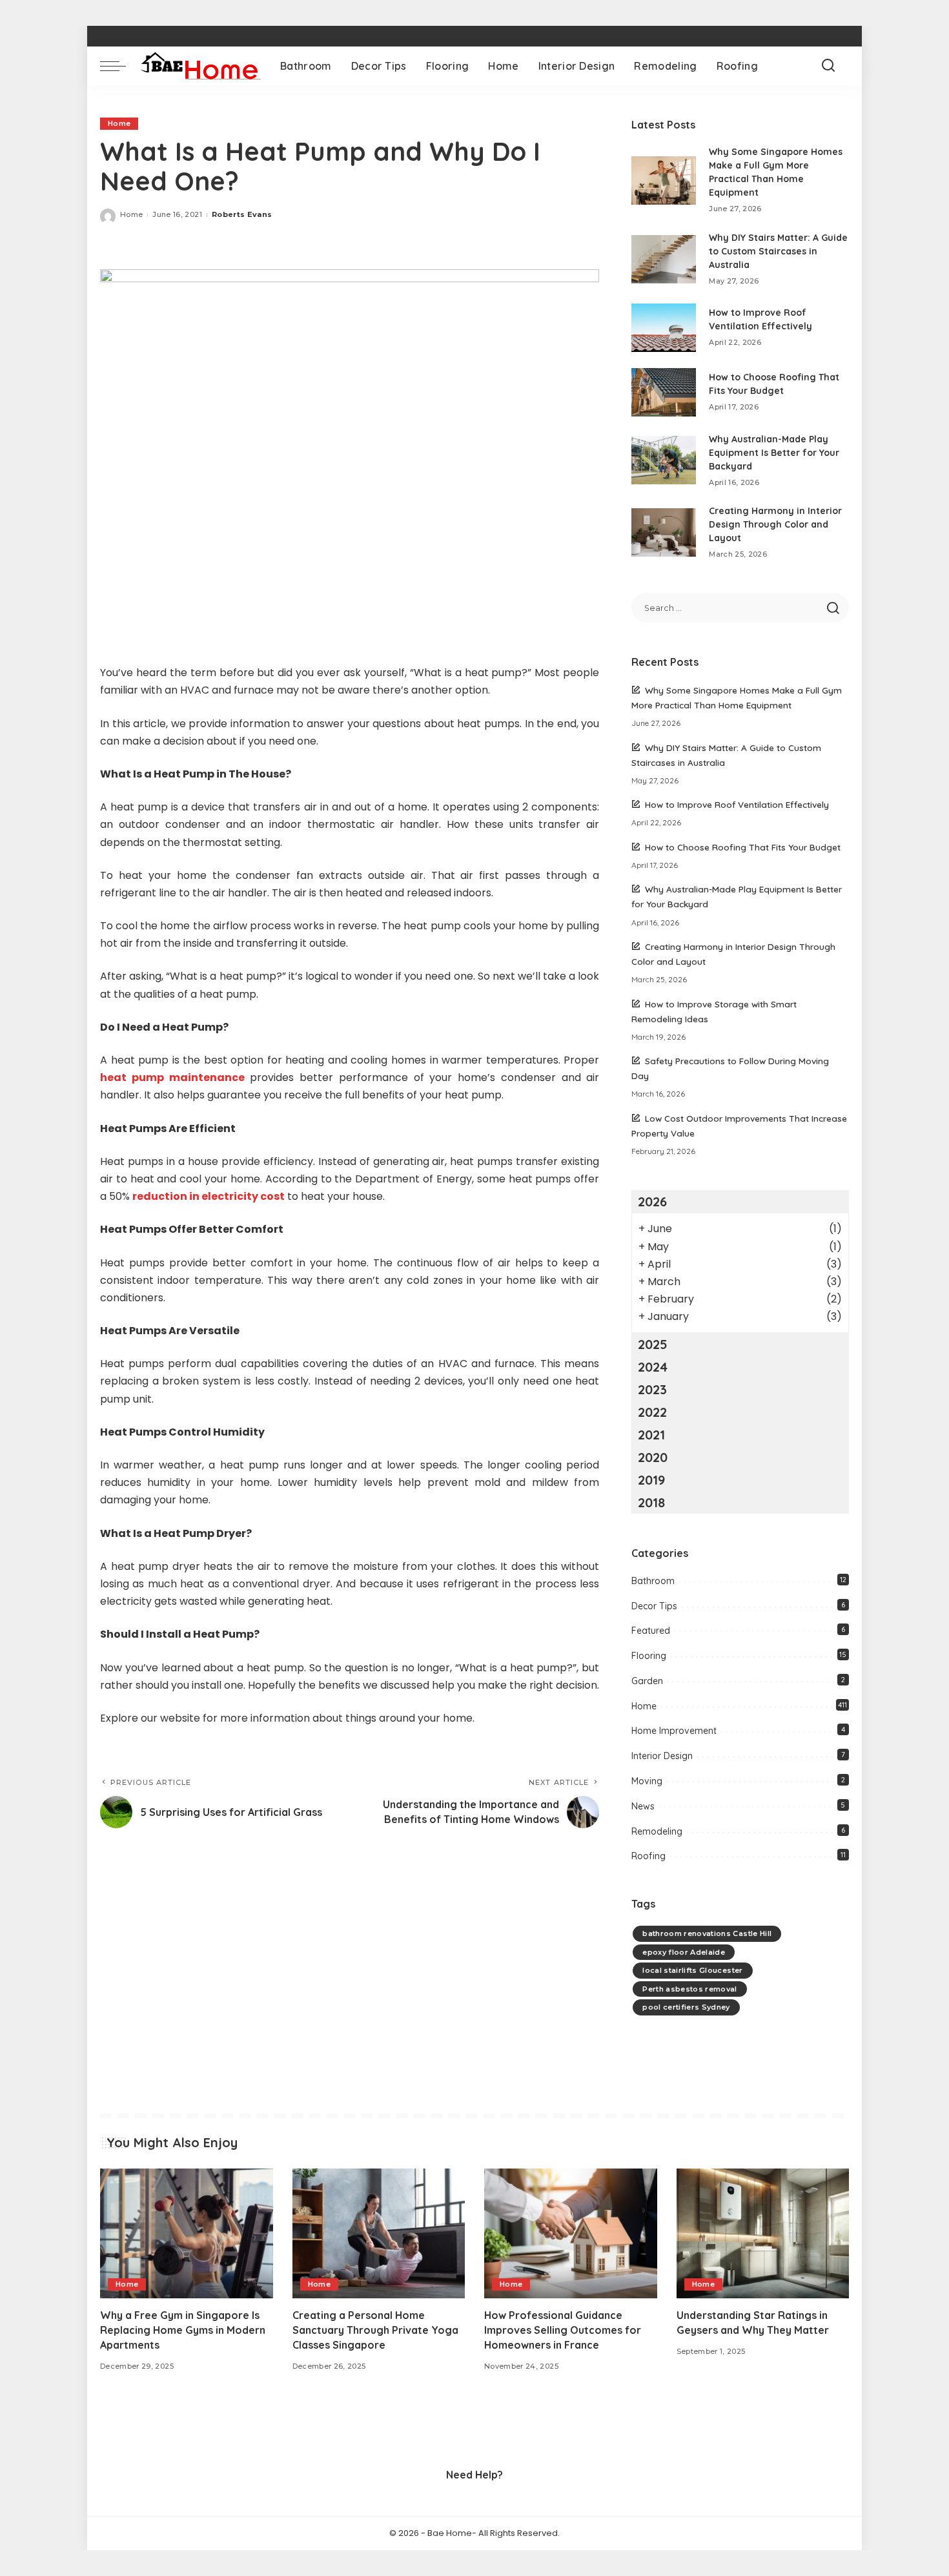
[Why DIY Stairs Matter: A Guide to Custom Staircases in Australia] (664, 259)
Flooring (649, 1656)
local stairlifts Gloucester (692, 1970)
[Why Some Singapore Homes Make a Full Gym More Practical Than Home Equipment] (664, 180)
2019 (651, 1480)
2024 (653, 1367)
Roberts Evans (242, 214)
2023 (652, 1389)
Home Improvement (674, 1731)
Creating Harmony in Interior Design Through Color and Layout (775, 524)
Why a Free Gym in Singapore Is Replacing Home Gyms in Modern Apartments (183, 2330)
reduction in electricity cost (209, 1196)
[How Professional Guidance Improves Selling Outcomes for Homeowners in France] (571, 2233)
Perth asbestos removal (690, 1989)
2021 (651, 1435)
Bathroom (653, 1581)
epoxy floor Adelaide (684, 1952)
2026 (652, 1201)
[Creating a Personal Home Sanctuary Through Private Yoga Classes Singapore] (379, 2233)
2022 (652, 1412)
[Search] (828, 66)
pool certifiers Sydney (686, 2007)
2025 (653, 1344)
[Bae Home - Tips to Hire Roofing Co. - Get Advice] (200, 66)
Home (119, 123)
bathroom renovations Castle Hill (707, 1933)
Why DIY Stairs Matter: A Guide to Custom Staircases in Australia (778, 251)
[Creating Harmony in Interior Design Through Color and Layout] (664, 532)
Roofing (648, 1856)
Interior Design (662, 1756)
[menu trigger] (119, 66)
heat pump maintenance (172, 1077)
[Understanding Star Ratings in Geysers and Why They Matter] (763, 2233)
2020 (653, 1457)
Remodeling (657, 1831)
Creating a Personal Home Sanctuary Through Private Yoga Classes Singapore (375, 2330)
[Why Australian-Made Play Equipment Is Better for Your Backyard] (664, 460)
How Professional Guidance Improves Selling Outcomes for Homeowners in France (563, 2330)
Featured (651, 1631)
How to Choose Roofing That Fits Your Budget (743, 847)
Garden (647, 1681)
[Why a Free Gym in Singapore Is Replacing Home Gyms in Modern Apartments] (187, 2233)
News (643, 1806)
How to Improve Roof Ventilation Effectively (737, 804)
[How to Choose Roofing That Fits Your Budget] (664, 392)
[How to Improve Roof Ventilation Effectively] (664, 328)
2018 (651, 1502)
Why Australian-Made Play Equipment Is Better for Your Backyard (774, 453)
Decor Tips (654, 1606)
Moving (647, 1781)
